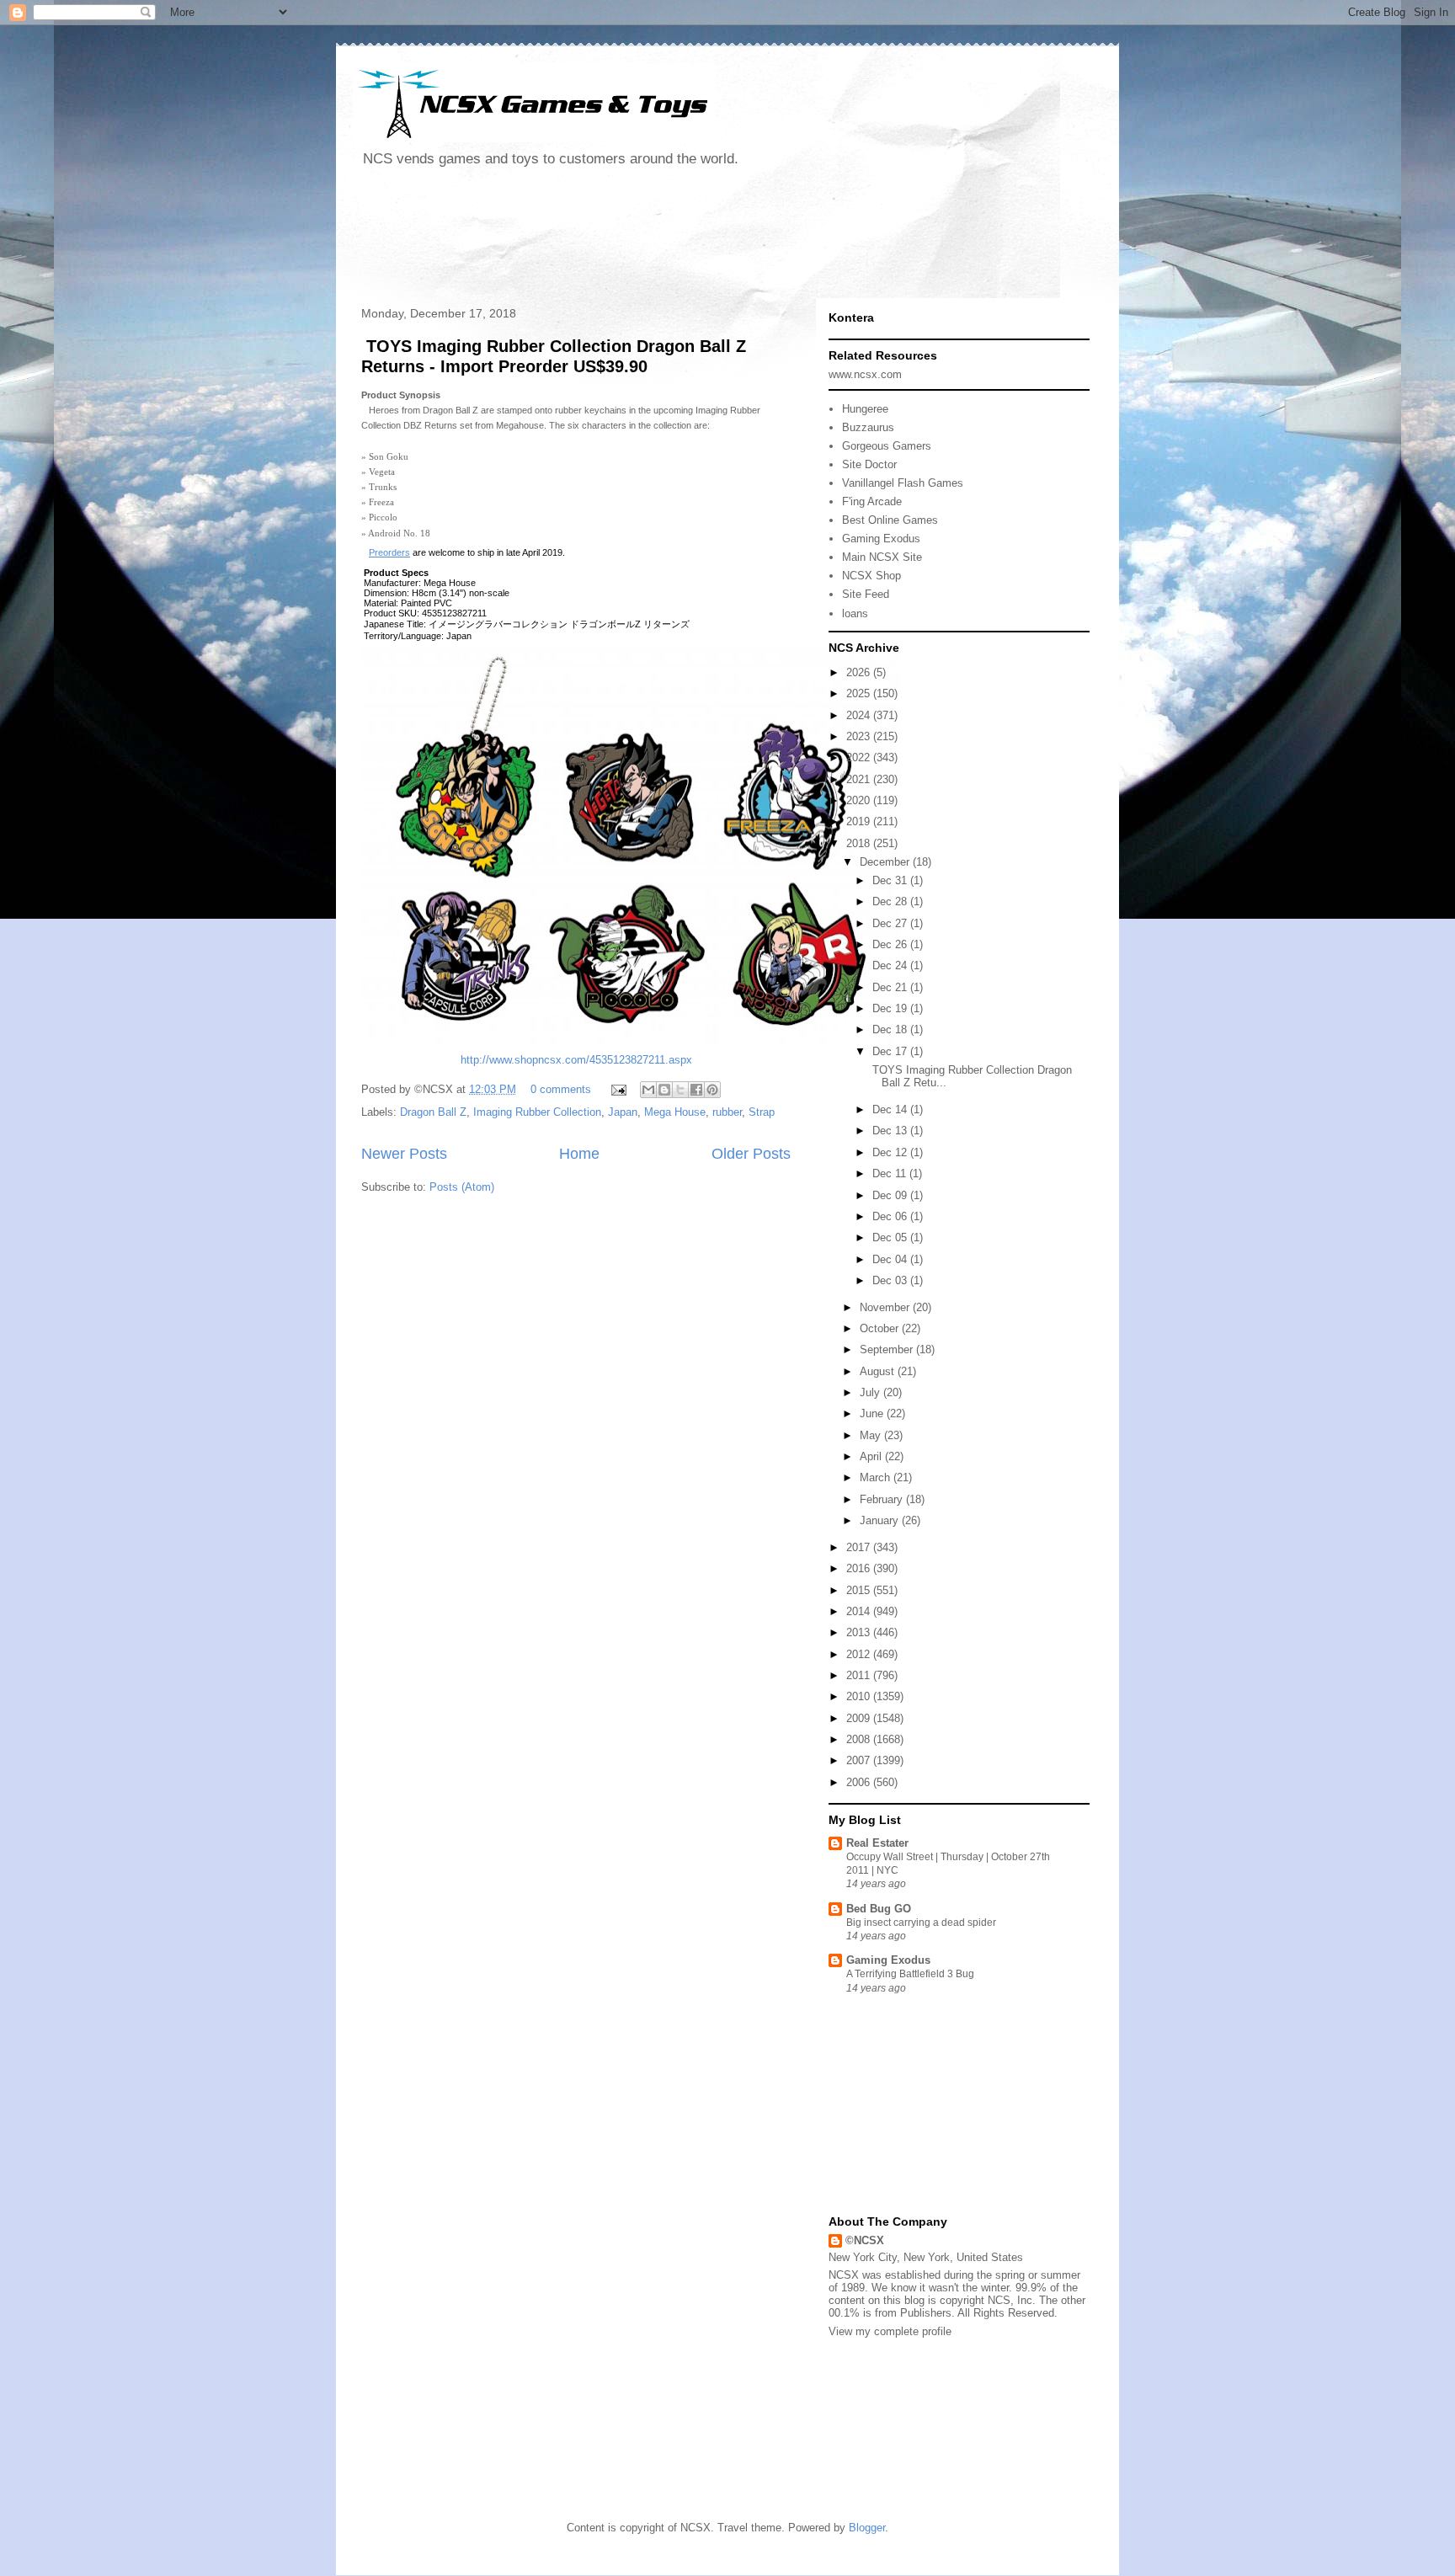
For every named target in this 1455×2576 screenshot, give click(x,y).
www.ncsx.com (865, 374)
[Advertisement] (659, 239)
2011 (860, 1675)
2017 (860, 1547)
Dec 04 (891, 1259)
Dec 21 (891, 987)
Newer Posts (404, 1154)
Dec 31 (891, 880)
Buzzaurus (868, 427)
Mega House (675, 1112)
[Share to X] (680, 1090)
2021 (860, 779)
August (879, 1371)
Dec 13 (891, 1131)
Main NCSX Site (882, 557)
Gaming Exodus (881, 539)
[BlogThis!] (664, 1090)
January (881, 1520)
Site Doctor (869, 464)
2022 (860, 757)
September (888, 1349)
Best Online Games (890, 520)
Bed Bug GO (879, 1909)
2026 (860, 672)
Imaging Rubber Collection (537, 1112)
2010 (860, 1696)
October (881, 1328)
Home (579, 1154)
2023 (860, 736)
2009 (860, 1718)
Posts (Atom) (462, 1187)
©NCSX (865, 2240)
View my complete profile (890, 2331)
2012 (860, 1654)
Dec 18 (891, 1029)
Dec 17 (891, 1051)
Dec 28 (891, 901)
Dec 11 (891, 1173)
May (872, 1435)
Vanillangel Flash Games (903, 483)
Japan (623, 1112)
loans (855, 613)
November (886, 1307)
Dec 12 (891, 1152)
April (872, 1456)
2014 (860, 1611)
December (886, 862)
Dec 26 (891, 944)
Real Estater (877, 1843)
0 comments (561, 1089)
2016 (860, 1568)
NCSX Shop (871, 576)
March (877, 1477)
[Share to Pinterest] (712, 1090)
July (871, 1392)
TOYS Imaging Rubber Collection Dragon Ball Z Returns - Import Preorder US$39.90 (554, 356)
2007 (860, 1760)
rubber (727, 1112)
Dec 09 (891, 1195)
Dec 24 (891, 965)
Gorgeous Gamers (887, 446)
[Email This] (648, 1090)
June (873, 1413)
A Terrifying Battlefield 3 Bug (910, 1974)
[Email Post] (618, 1089)
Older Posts (751, 1154)
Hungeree (865, 409)
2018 (860, 843)
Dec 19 (891, 1008)
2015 (860, 1590)
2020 (860, 800)
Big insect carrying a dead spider (921, 1923)
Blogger (867, 2528)
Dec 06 (891, 1216)
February (883, 1499)
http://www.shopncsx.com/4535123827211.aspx (576, 1060)
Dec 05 (891, 1237)
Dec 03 (891, 1280)
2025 (860, 693)
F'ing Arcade (872, 501)
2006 (860, 1782)
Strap (762, 1112)
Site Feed (866, 594)
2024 (860, 715)
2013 (860, 1632)
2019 (860, 821)
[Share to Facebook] (696, 1090)
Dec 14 (891, 1109)
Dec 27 (891, 923)
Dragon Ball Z (433, 1112)
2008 (860, 1739)
